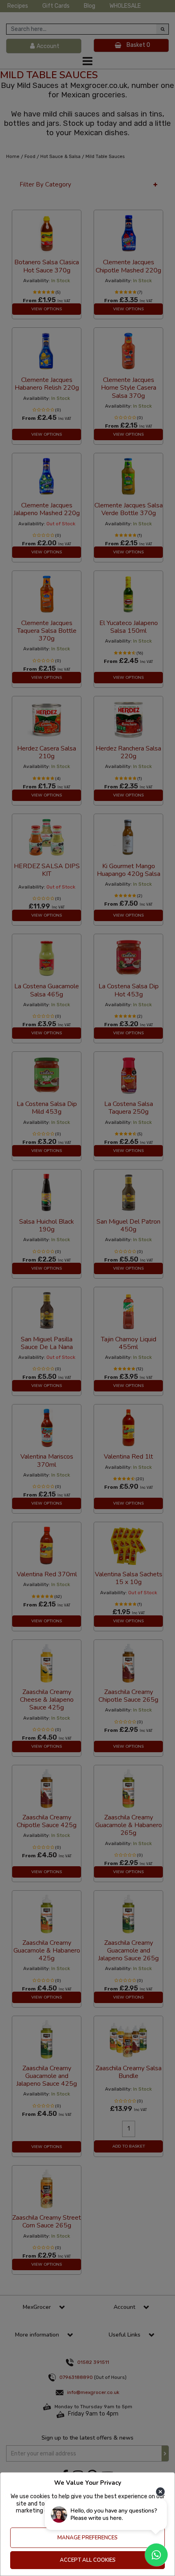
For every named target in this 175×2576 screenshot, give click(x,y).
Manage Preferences (87, 2538)
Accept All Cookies (88, 2560)
